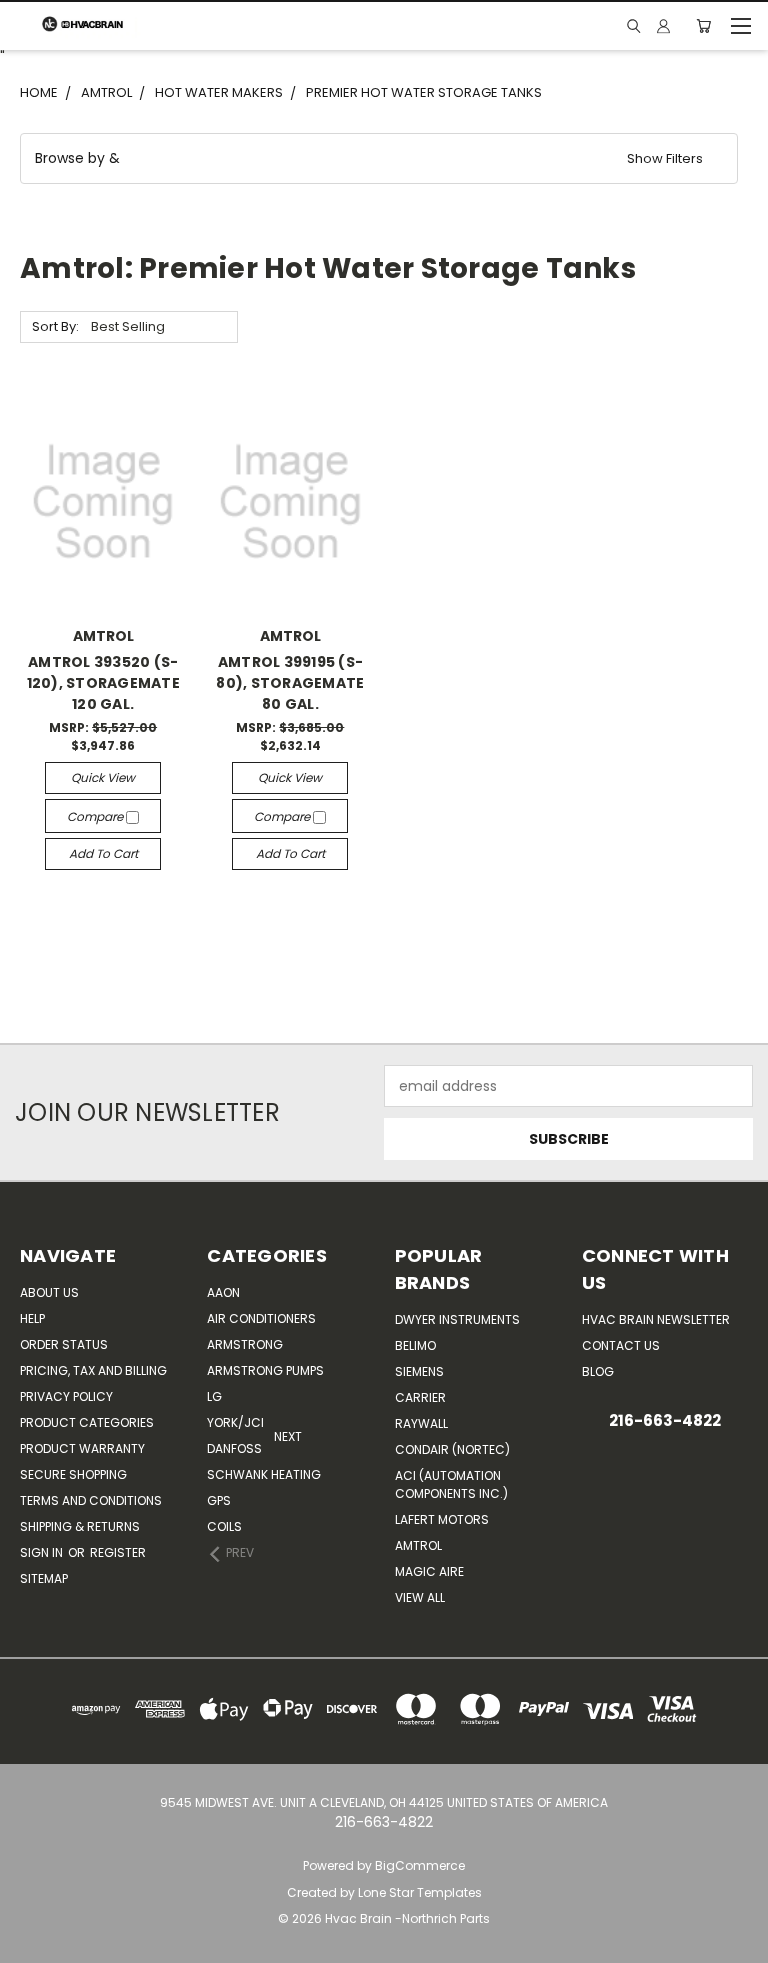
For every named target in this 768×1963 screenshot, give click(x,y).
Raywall (421, 1423)
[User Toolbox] (663, 26)
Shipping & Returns (80, 1526)
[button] (379, 158)
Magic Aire (429, 1571)
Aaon (223, 1292)
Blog (598, 1371)
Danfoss (234, 1448)
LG (214, 1396)
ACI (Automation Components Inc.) (451, 1484)
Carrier (420, 1397)
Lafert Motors (442, 1519)
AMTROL (418, 1545)
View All (420, 1597)
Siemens (419, 1371)
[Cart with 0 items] (703, 26)
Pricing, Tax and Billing (93, 1370)
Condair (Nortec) (452, 1449)
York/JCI (235, 1422)
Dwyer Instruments (457, 1319)
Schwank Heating (264, 1474)
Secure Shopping (73, 1474)
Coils (224, 1526)
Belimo (415, 1345)
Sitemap (44, 1578)
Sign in (43, 1552)
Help (32, 1318)
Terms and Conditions (91, 1500)
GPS (219, 1500)
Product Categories (87, 1422)
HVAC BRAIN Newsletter (656, 1319)
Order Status (64, 1344)
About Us (49, 1292)
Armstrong (245, 1344)
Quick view (103, 777)
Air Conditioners (261, 1318)
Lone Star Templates (420, 1892)
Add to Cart (103, 853)
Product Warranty (82, 1448)
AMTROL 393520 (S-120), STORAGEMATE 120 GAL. (103, 683)
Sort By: (55, 326)
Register (118, 1552)
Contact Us (621, 1345)
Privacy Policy (66, 1396)
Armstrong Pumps (265, 1370)
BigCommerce (420, 1865)
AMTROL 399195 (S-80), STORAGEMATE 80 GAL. (290, 683)
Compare (96, 816)
